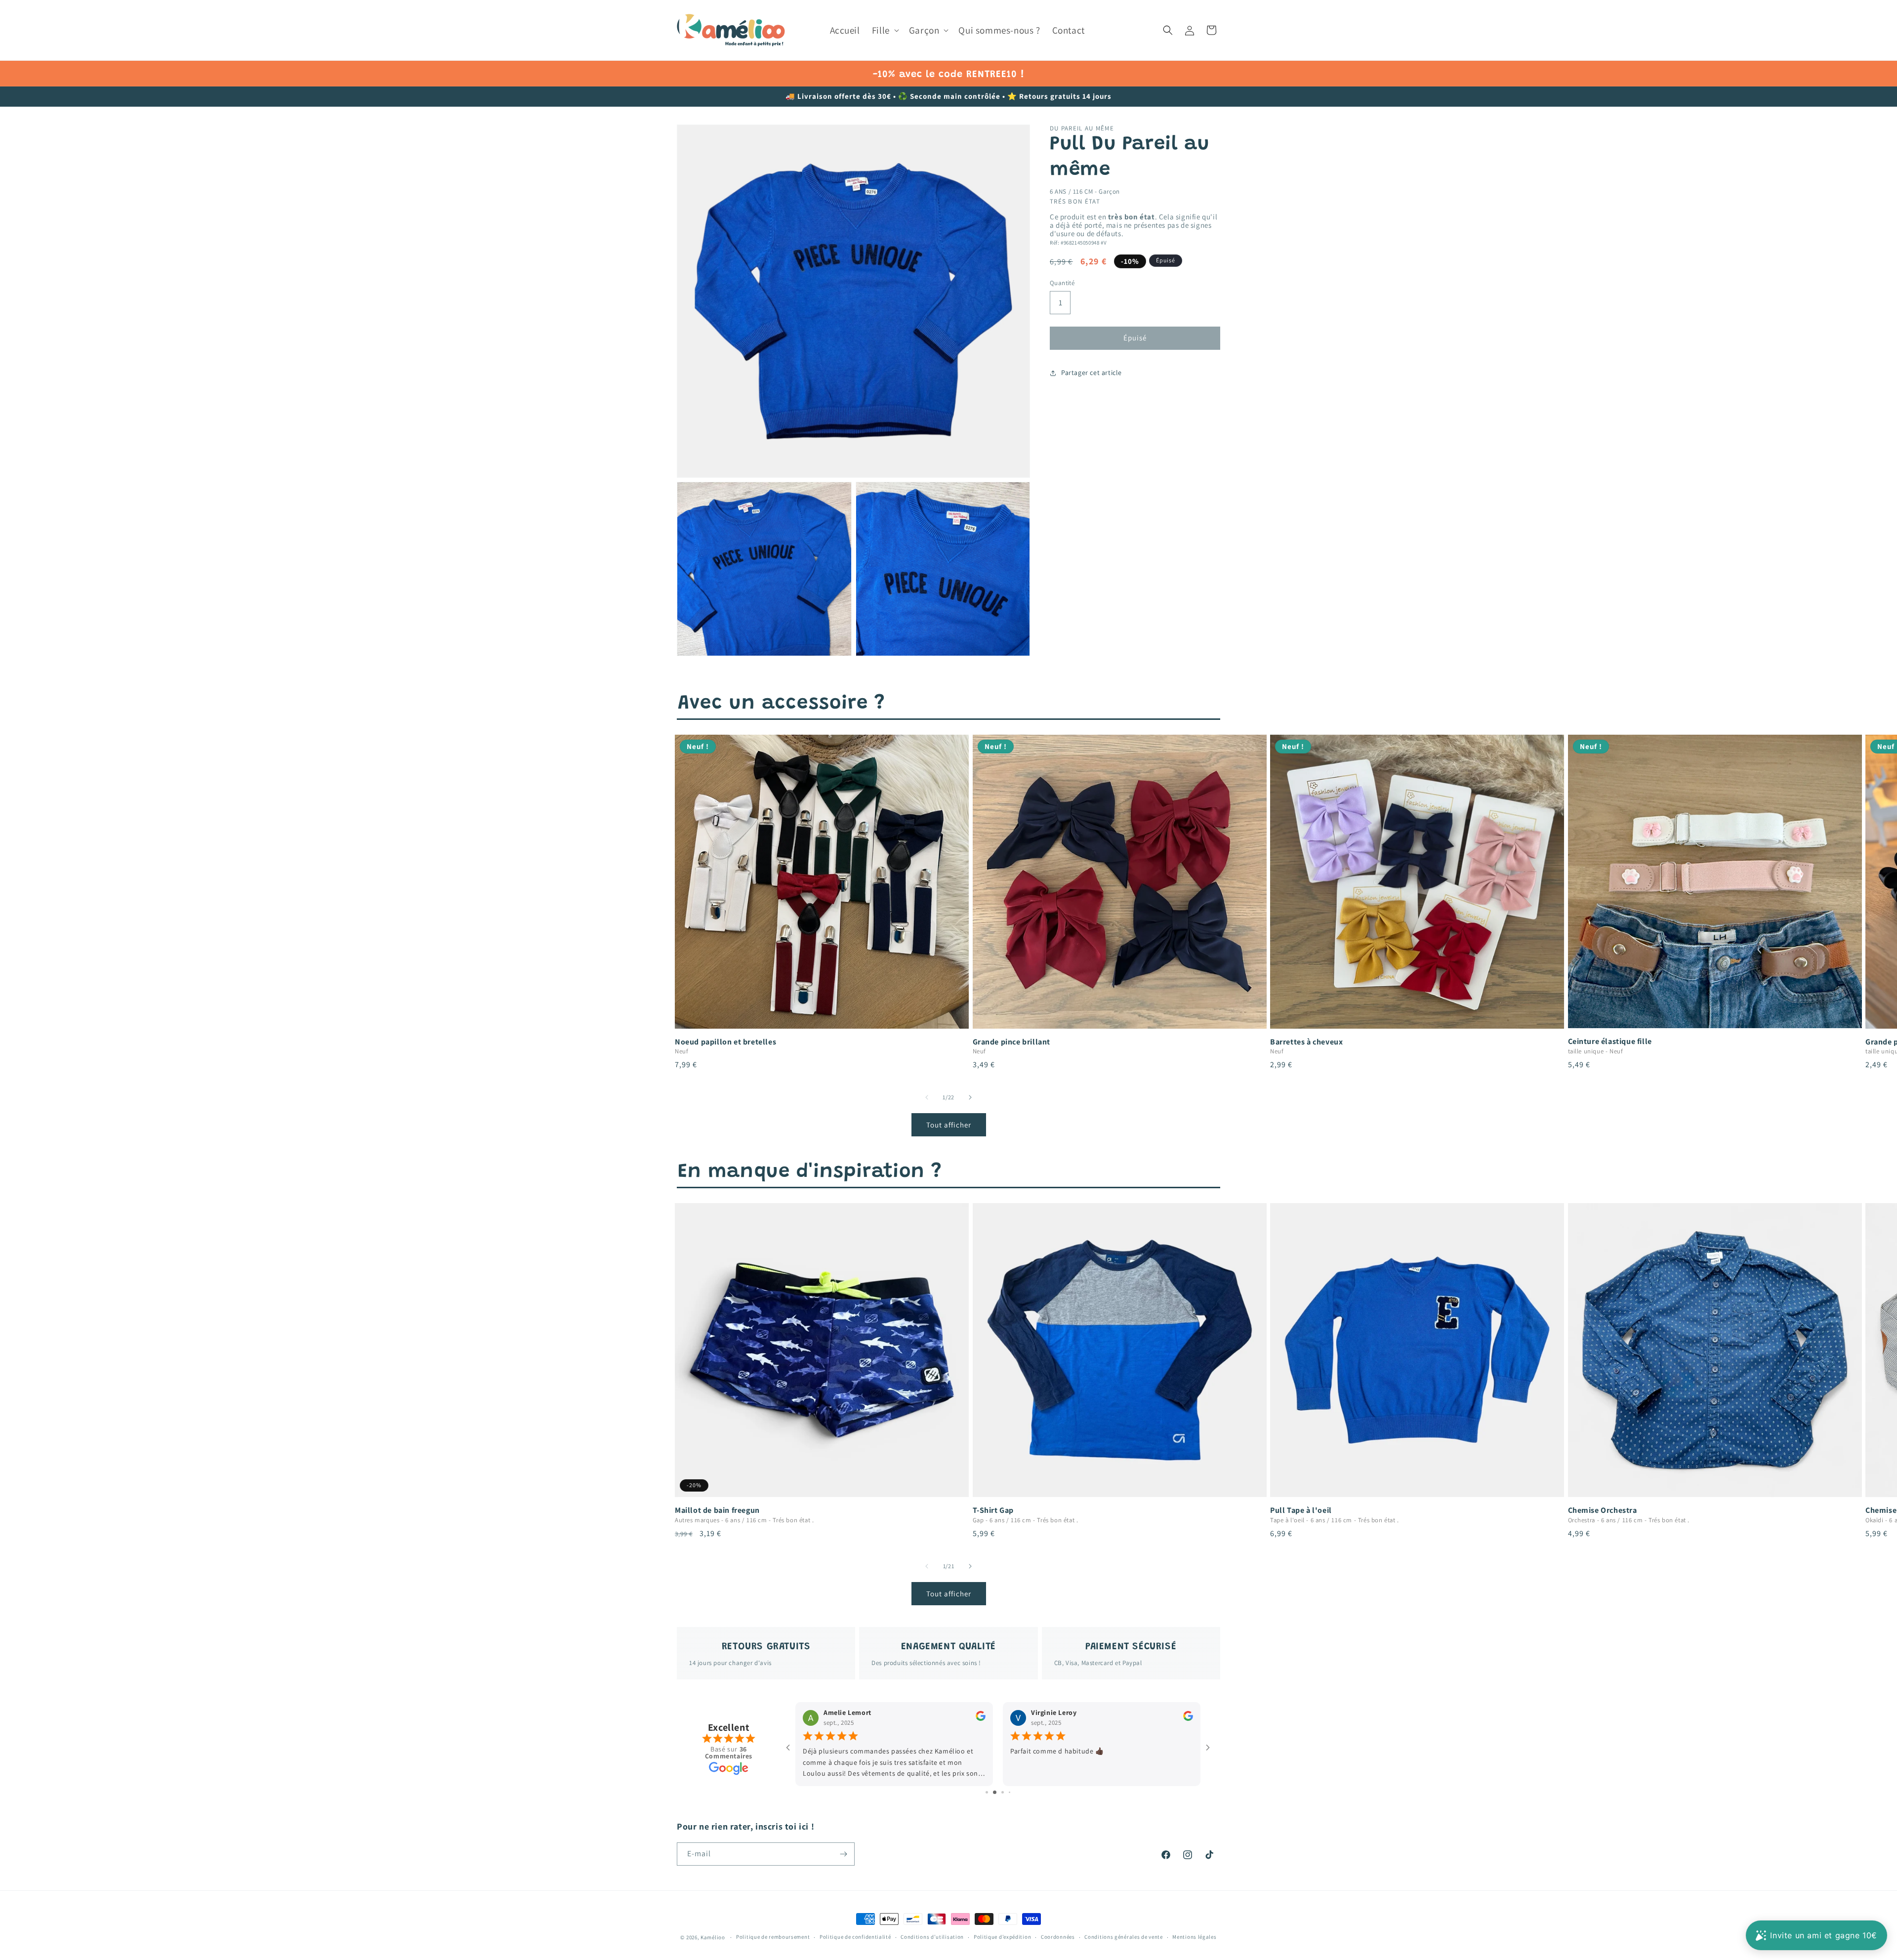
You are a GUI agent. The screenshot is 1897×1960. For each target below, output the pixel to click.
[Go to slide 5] (1013, 1792)
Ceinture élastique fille (1610, 1042)
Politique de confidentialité (855, 1937)
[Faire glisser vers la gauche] (927, 1097)
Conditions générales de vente (1123, 1937)
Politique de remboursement (773, 1937)
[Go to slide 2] (990, 1792)
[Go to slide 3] (998, 1792)
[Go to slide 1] (983, 1792)
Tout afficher (949, 1125)
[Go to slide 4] (1006, 1792)
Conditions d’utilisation (932, 1937)
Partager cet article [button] (1092, 373)
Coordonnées (1058, 1937)
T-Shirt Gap (993, 1510)
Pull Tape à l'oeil (1301, 1510)
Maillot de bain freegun (717, 1510)
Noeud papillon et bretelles (725, 1042)
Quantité (1062, 283)
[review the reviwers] (981, 1719)
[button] (885, 30)
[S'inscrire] (843, 1854)
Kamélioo (713, 1937)
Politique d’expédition (1002, 1937)
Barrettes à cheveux (1306, 1042)
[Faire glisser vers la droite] (970, 1097)
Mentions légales (1194, 1937)
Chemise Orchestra (1603, 1510)
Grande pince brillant (1012, 1042)
